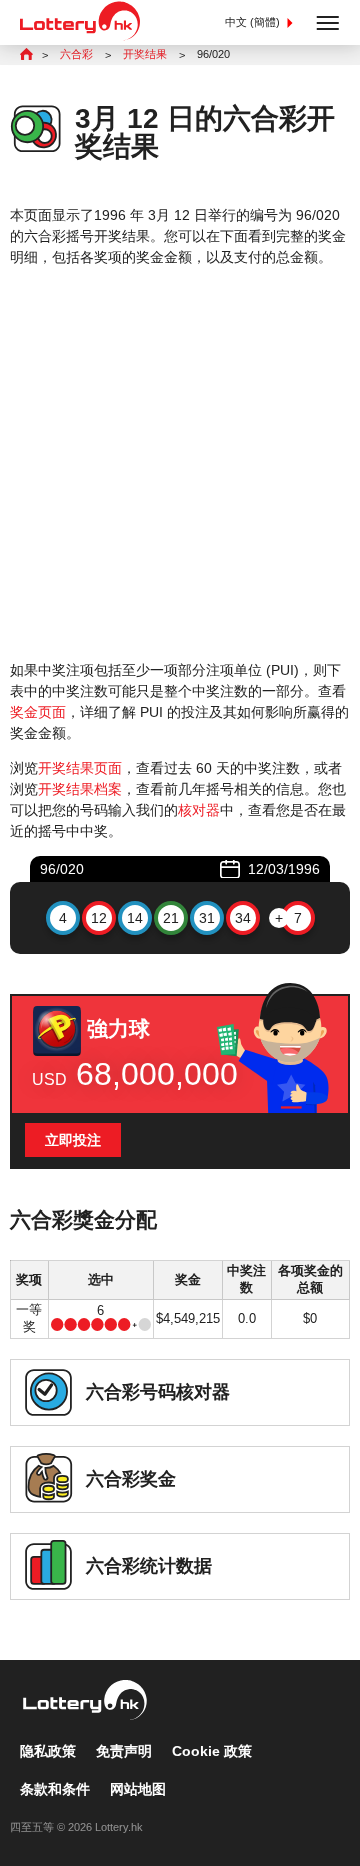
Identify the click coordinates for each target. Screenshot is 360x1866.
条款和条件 (55, 1789)
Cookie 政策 (212, 1751)
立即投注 (73, 1140)
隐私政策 (48, 1751)
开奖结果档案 (80, 789)
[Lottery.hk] (80, 36)
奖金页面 (38, 712)
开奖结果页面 (80, 768)
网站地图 (138, 1789)
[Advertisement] (180, 464)
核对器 (199, 810)
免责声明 (124, 1751)
